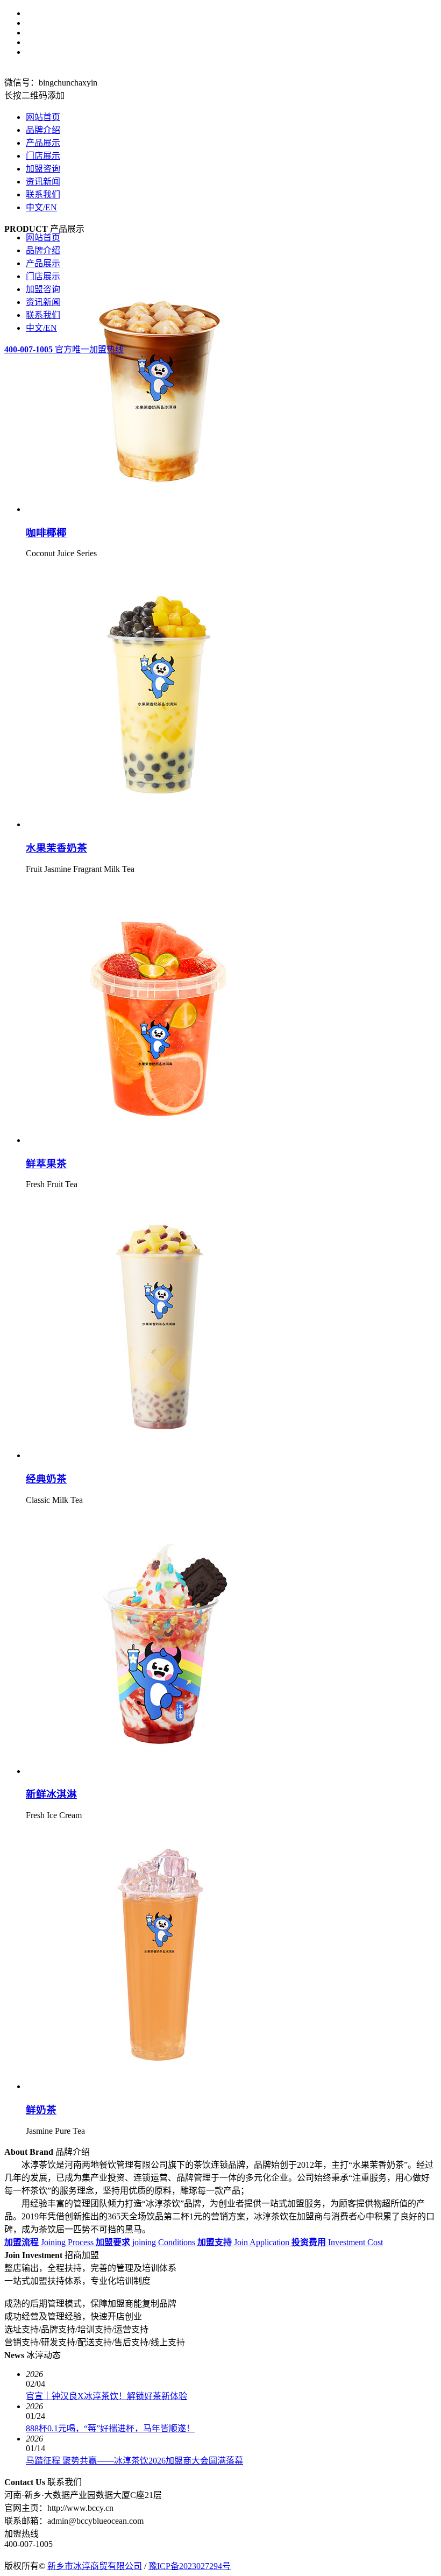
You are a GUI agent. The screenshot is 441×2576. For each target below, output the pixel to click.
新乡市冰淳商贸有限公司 (95, 2566)
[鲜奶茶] (160, 2086)
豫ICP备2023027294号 (190, 2566)
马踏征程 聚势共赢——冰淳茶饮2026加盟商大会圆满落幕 (134, 2461)
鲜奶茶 (41, 2110)
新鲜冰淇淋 (51, 1794)
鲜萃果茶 (46, 1164)
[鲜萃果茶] (160, 1140)
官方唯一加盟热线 (64, 349)
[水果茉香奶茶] (160, 824)
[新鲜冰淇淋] (160, 1771)
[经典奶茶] (160, 1455)
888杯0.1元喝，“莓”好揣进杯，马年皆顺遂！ (110, 2428)
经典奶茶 (46, 1479)
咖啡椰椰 (46, 533)
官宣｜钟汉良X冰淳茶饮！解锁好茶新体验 (106, 2396)
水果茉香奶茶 (56, 848)
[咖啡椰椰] (160, 509)
